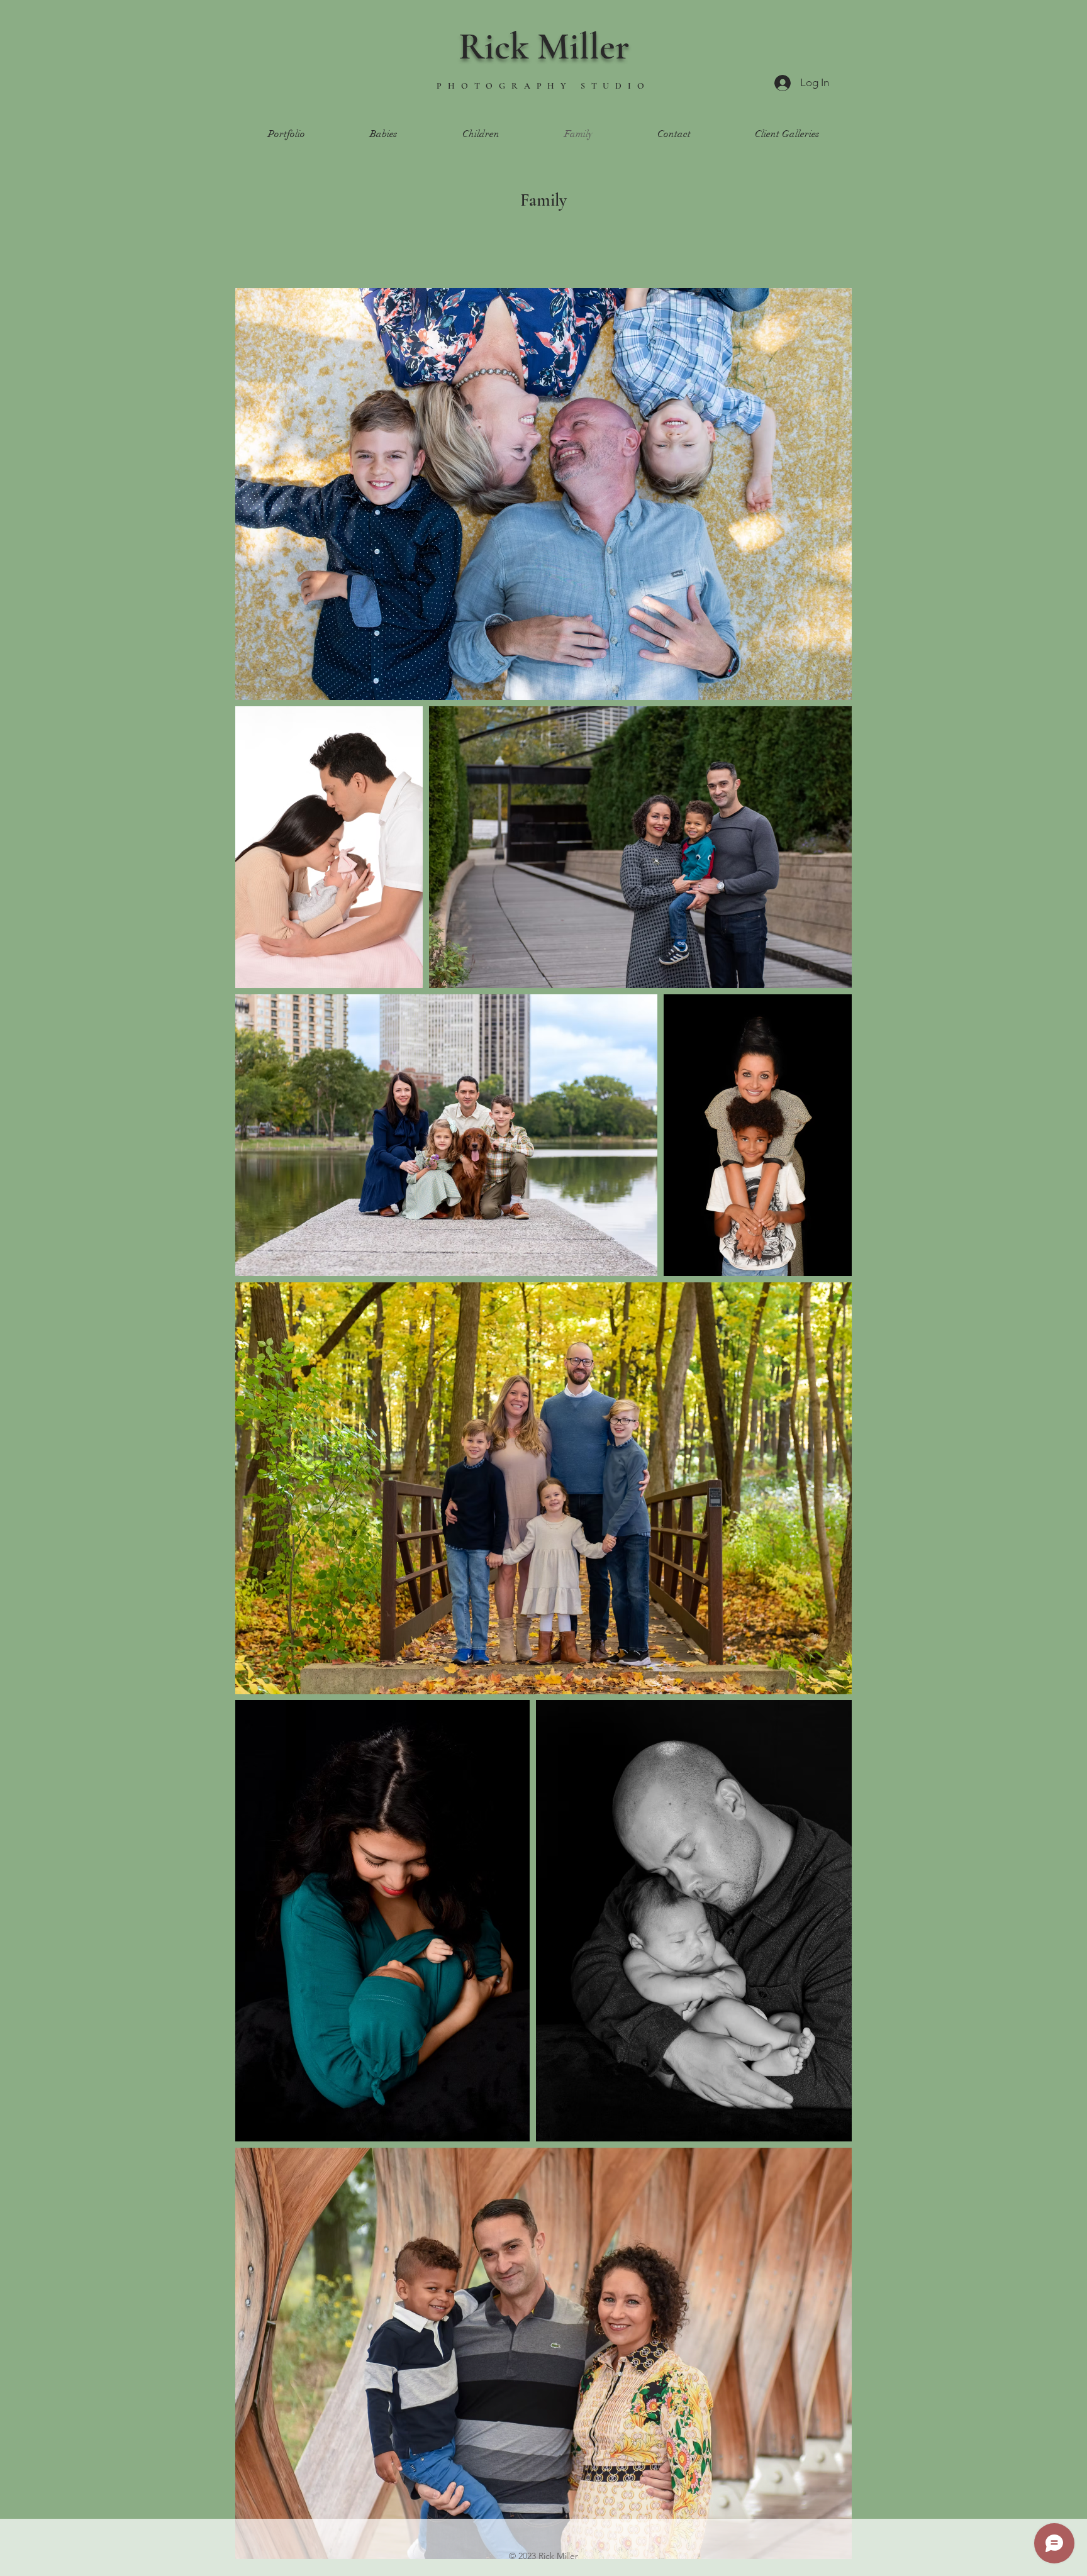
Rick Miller (544, 47)
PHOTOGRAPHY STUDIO (543, 86)
